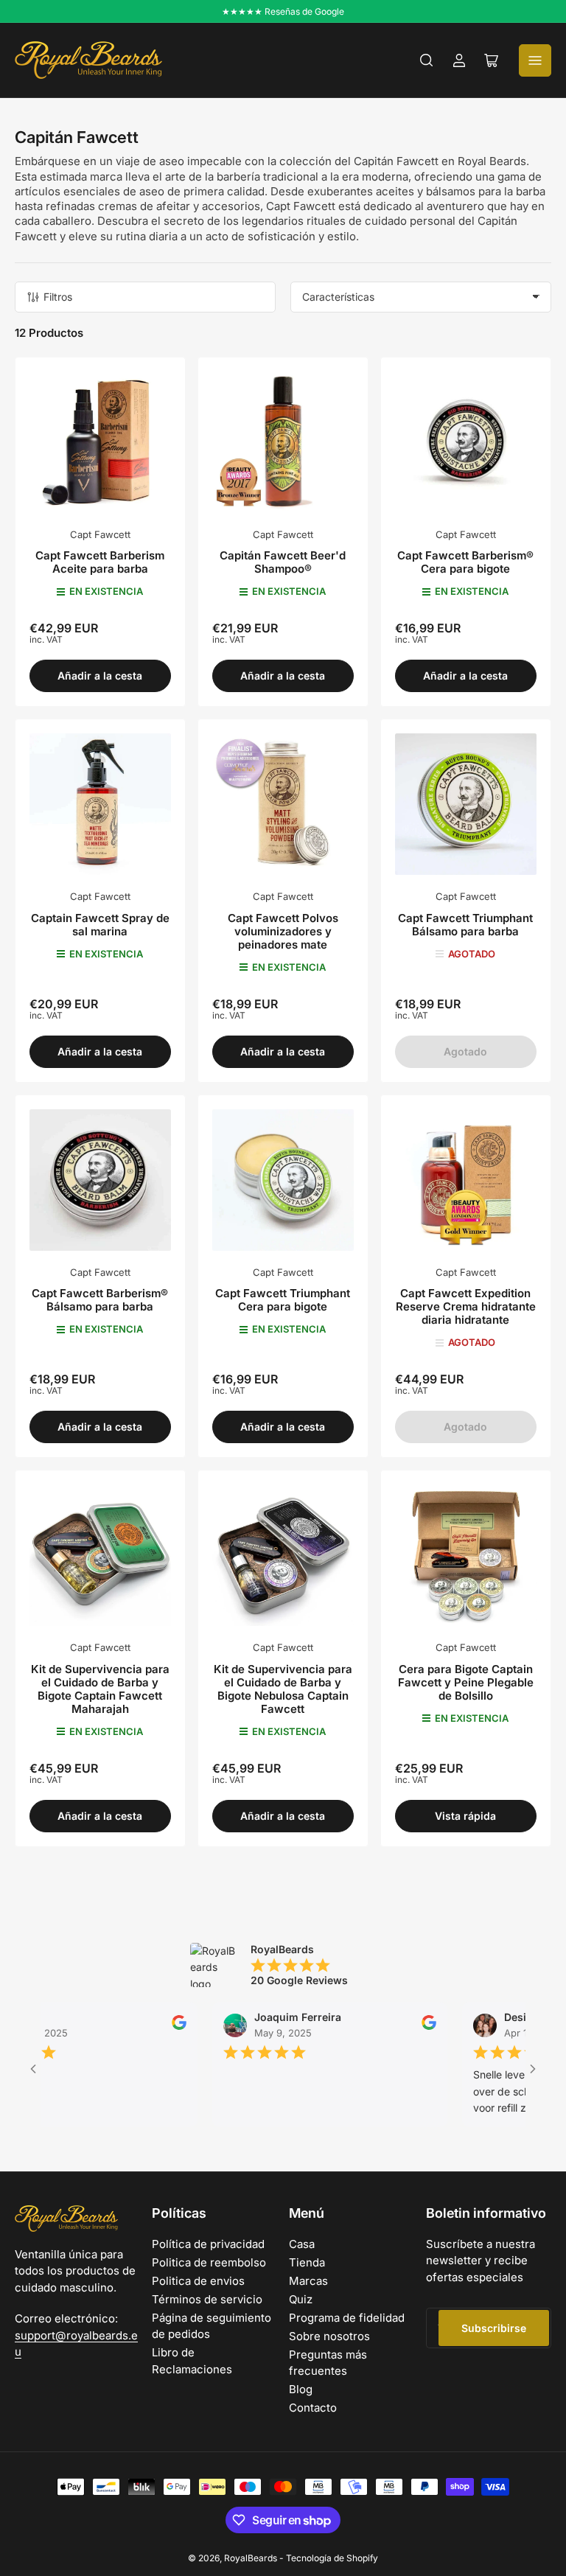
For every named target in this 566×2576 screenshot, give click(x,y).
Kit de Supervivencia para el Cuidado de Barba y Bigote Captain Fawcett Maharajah (100, 1689)
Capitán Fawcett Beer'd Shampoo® (283, 562)
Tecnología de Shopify (332, 2558)
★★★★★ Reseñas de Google (283, 11)
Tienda (307, 2262)
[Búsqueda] (427, 60)
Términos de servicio (207, 2299)
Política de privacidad (208, 2244)
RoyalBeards (251, 2558)
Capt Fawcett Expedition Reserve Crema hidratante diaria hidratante (466, 1306)
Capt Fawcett (100, 534)
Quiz (301, 2299)
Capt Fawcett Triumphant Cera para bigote (283, 1300)
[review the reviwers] (148, 2026)
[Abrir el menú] (535, 60)
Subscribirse (494, 2328)
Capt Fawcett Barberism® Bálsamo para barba (100, 1300)
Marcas (308, 2281)
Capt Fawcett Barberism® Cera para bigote (465, 562)
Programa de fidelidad (347, 2318)
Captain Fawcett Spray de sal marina (100, 925)
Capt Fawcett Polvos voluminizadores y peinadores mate (283, 931)
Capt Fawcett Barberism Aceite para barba (100, 562)
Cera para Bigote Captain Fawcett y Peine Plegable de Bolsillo (466, 1682)
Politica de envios (198, 2281)
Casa (302, 2244)
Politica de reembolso (209, 2262)
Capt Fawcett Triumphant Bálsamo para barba (465, 925)
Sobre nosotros (329, 2336)
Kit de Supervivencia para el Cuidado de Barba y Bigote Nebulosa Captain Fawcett (283, 1689)
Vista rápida (465, 1816)
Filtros (58, 297)
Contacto (313, 2408)
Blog (301, 2389)
